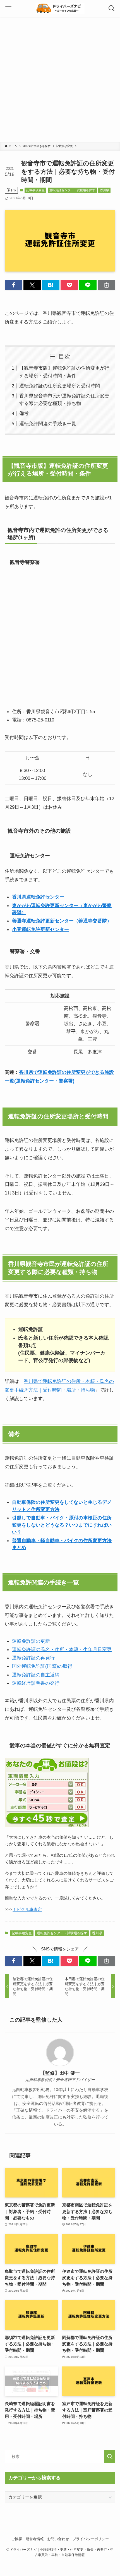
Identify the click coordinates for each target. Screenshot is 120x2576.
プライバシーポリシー (91, 2539)
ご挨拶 (17, 2539)
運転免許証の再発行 (33, 1658)
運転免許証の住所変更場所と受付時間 (60, 386)
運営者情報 (35, 2539)
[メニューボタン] (8, 8)
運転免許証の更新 (31, 1641)
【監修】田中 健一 (60, 2073)
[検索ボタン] (112, 8)
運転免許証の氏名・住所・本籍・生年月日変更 (62, 1649)
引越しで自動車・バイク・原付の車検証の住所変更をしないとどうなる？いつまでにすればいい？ (62, 1525)
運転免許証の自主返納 (36, 1675)
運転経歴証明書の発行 (36, 1683)
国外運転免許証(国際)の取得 (42, 1666)
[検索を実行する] (110, 2456)
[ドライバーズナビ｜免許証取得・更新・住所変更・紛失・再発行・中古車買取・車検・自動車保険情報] (60, 8)
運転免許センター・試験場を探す (72, 190)
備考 (24, 413)
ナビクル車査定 (27, 1909)
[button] (14, 285)
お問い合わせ (58, 2539)
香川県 (105, 190)
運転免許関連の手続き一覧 (48, 424)
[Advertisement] (60, 79)
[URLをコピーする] (106, 285)
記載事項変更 (35, 190)
